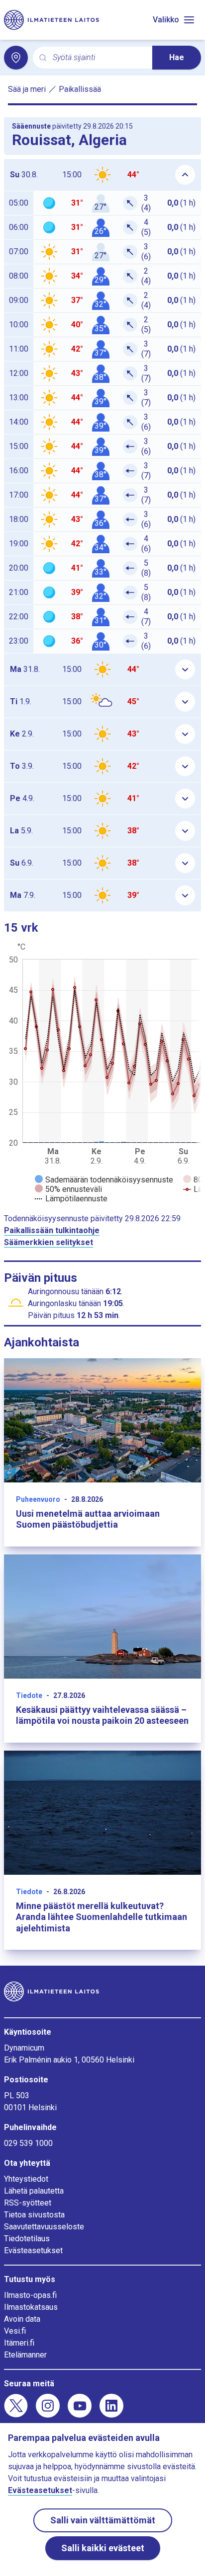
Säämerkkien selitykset (49, 1242)
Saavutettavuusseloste (44, 2227)
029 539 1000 (28, 2143)
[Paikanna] (16, 58)
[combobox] (99, 58)
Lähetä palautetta (34, 2191)
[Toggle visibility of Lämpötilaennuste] (71, 1199)
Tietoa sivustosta (34, 2215)
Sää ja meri (27, 89)
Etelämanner (25, 2355)
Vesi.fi (15, 2331)
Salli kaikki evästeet (103, 2548)
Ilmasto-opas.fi (30, 2295)
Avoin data (22, 2319)
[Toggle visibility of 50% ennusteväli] (68, 1189)
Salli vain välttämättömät (103, 2520)
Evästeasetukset (33, 2250)
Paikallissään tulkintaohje (52, 1230)
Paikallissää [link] (80, 89)
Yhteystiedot (26, 2179)
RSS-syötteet (28, 2203)
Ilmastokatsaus (31, 2307)
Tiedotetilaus (27, 2239)
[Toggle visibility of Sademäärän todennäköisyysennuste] (104, 1180)
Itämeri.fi (19, 2343)
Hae (177, 57)
